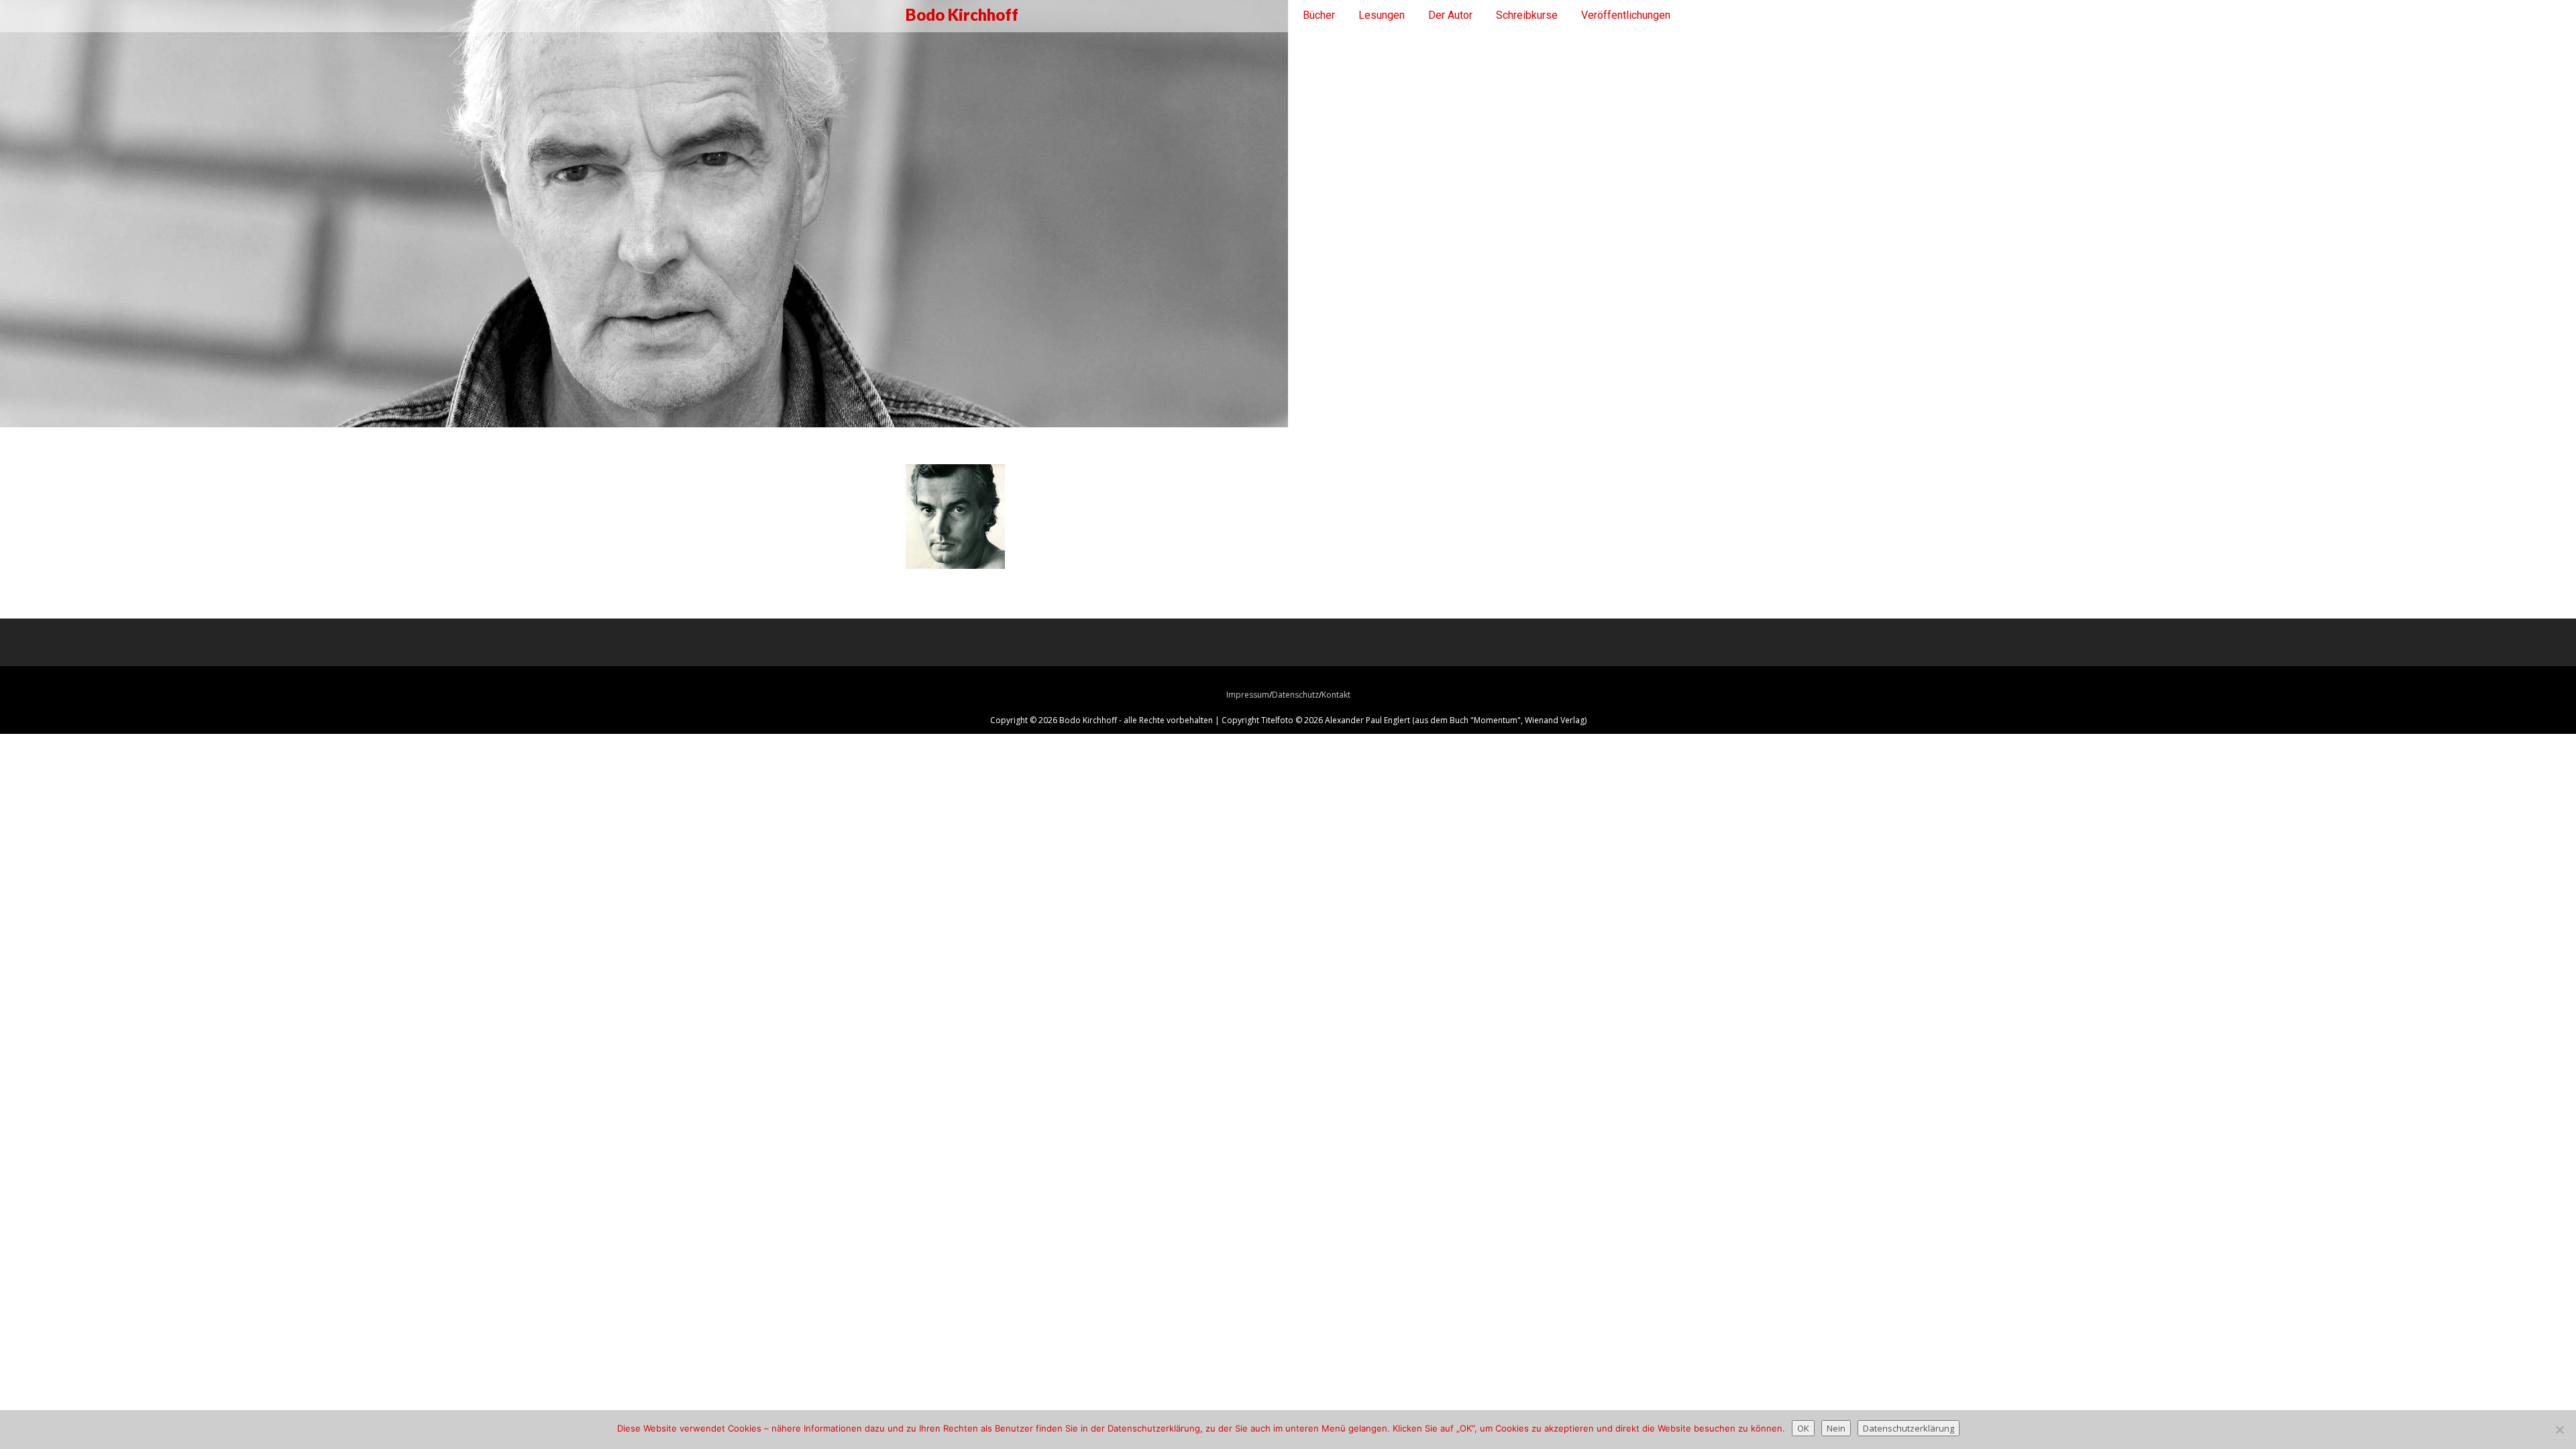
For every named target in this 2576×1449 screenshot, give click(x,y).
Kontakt (1336, 695)
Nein (1836, 1428)
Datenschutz (1295, 695)
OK (1803, 1428)
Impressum (1248, 695)
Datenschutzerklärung (1909, 1428)
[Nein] (2559, 1430)
